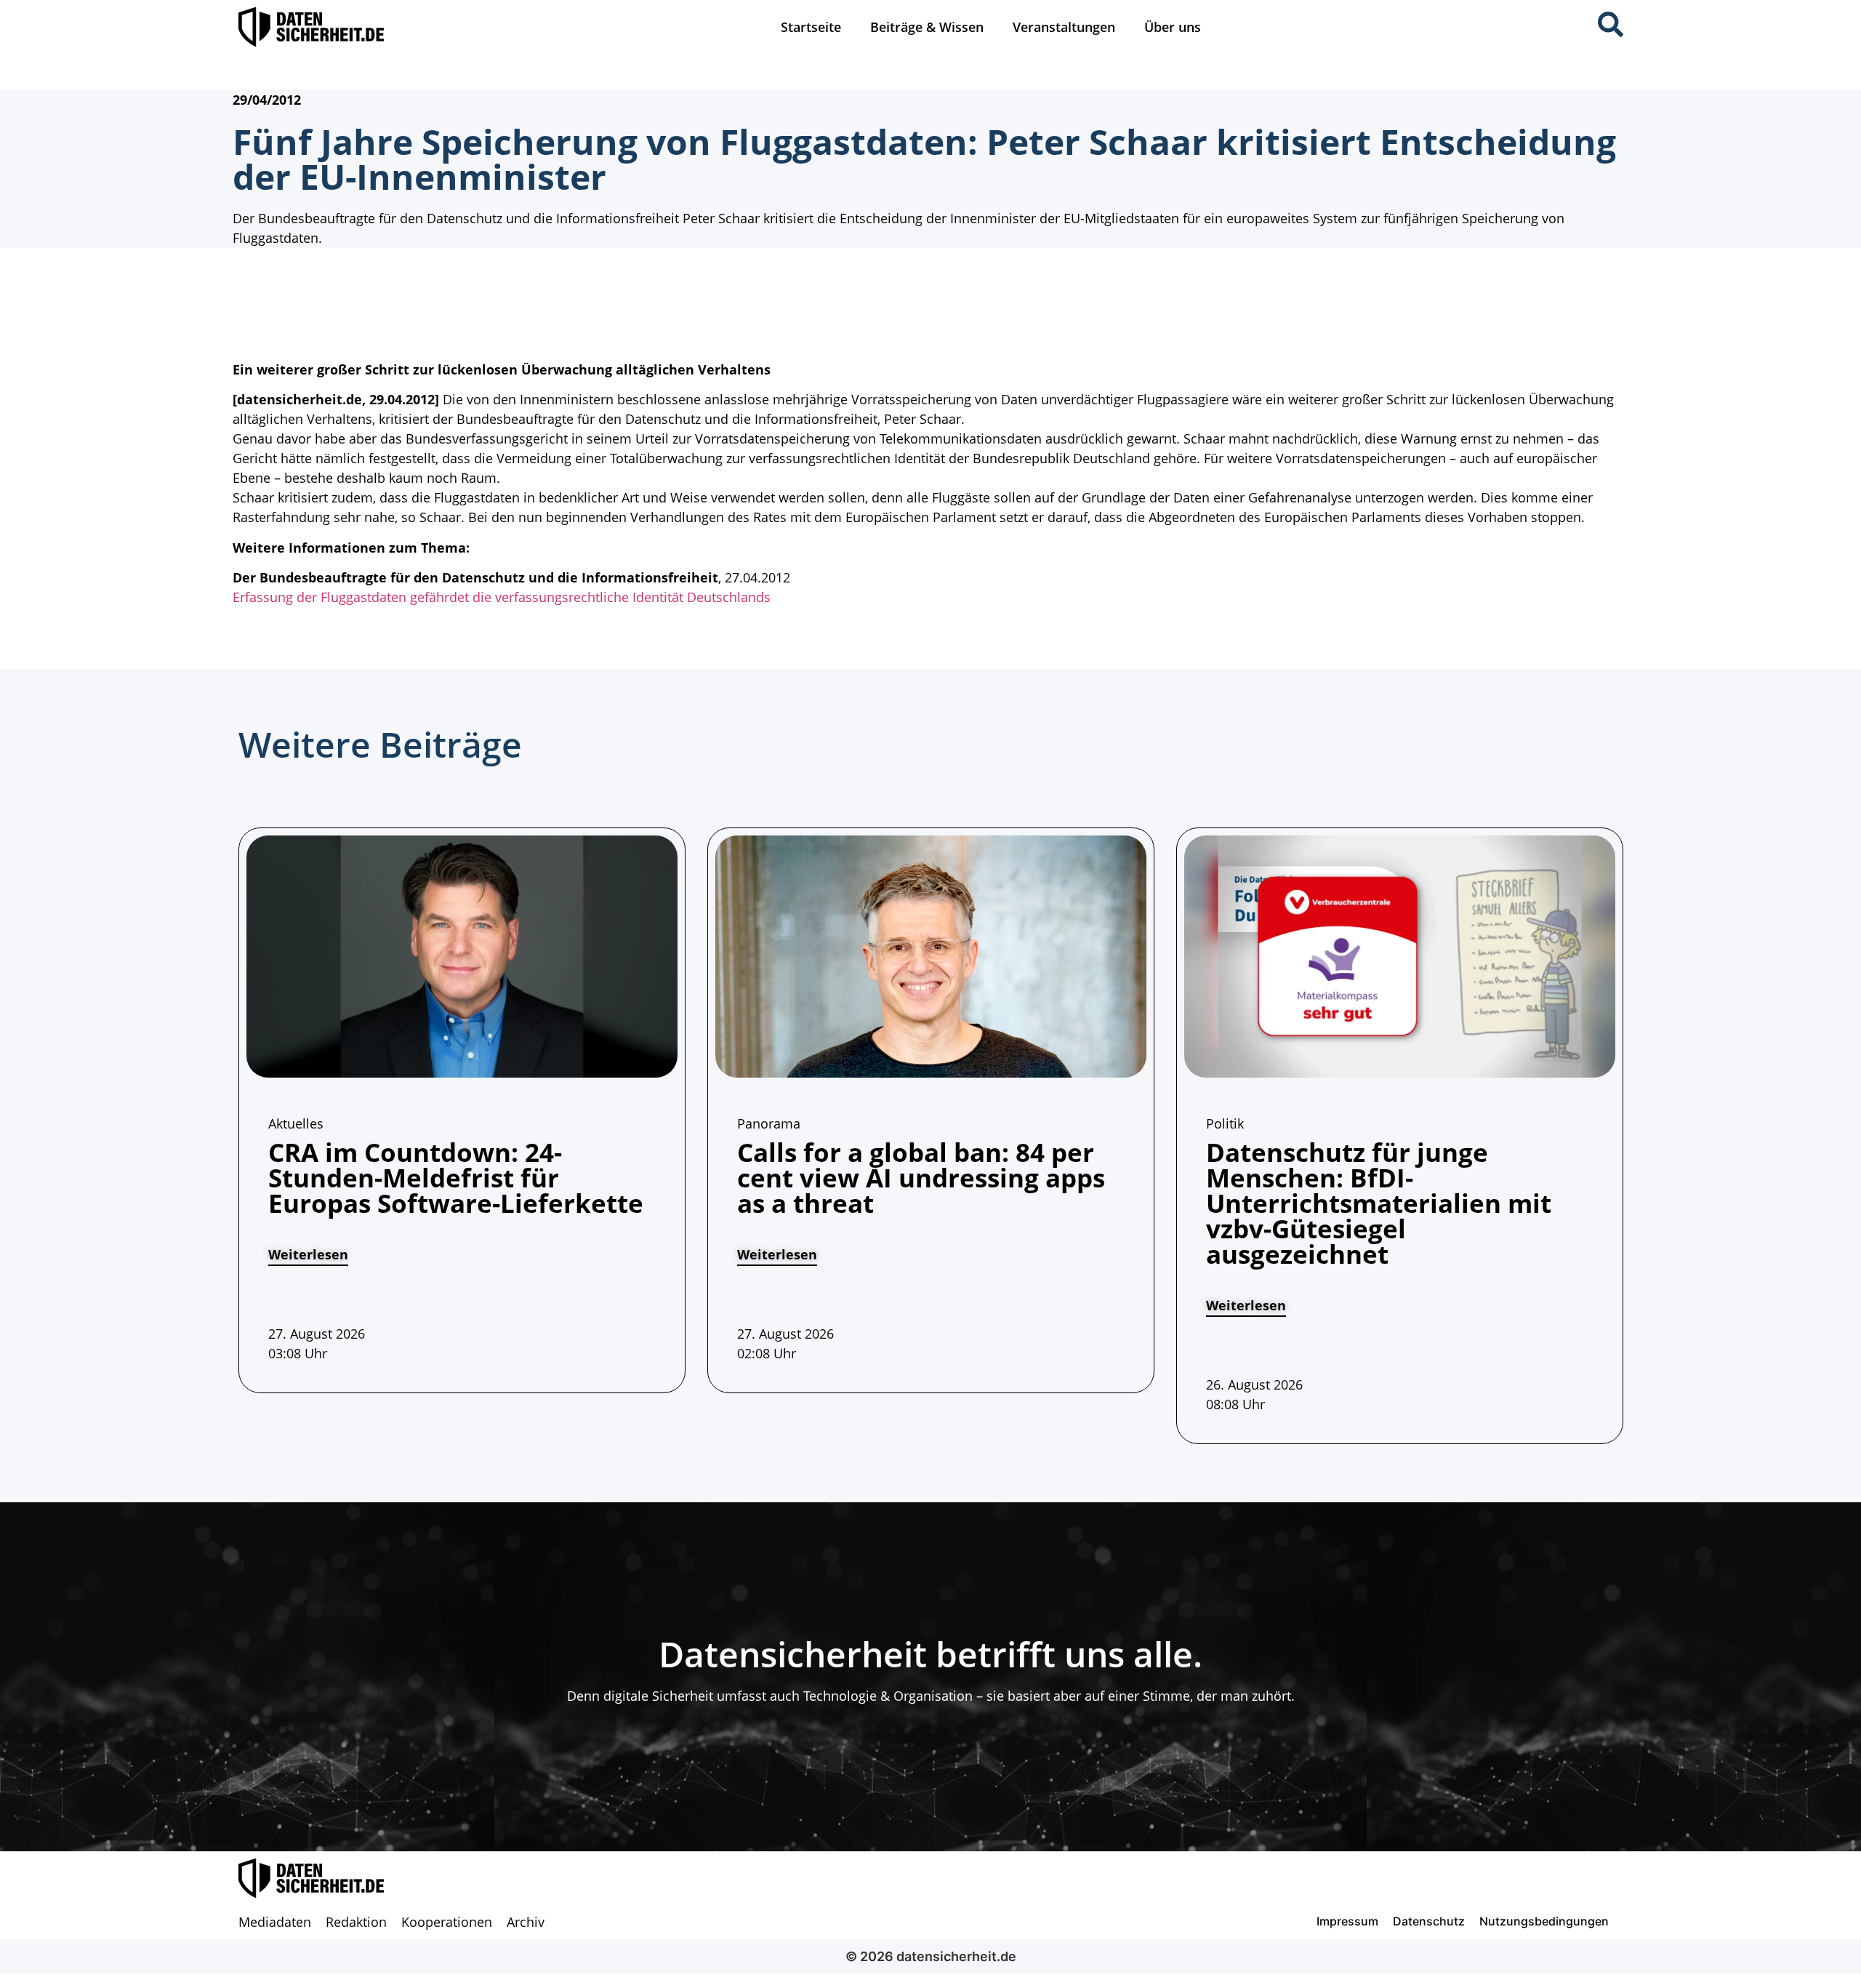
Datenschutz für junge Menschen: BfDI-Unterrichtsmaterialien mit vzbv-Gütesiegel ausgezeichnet (1379, 1203)
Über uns (1173, 27)
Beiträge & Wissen (927, 27)
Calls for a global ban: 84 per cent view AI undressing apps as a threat (921, 1178)
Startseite (811, 27)
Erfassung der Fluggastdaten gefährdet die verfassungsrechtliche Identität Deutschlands (502, 597)
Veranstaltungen (1064, 27)
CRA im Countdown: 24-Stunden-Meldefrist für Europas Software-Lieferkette (456, 1178)
